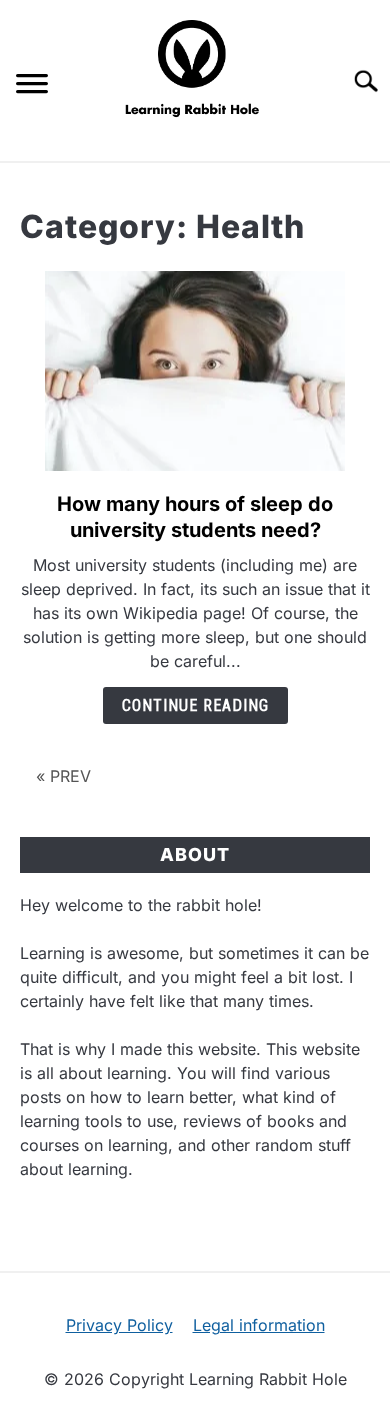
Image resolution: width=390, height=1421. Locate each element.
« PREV (63, 776)
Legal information (259, 1325)
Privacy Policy (119, 1325)
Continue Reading (195, 705)
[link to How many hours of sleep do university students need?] (195, 371)
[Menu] (32, 86)
